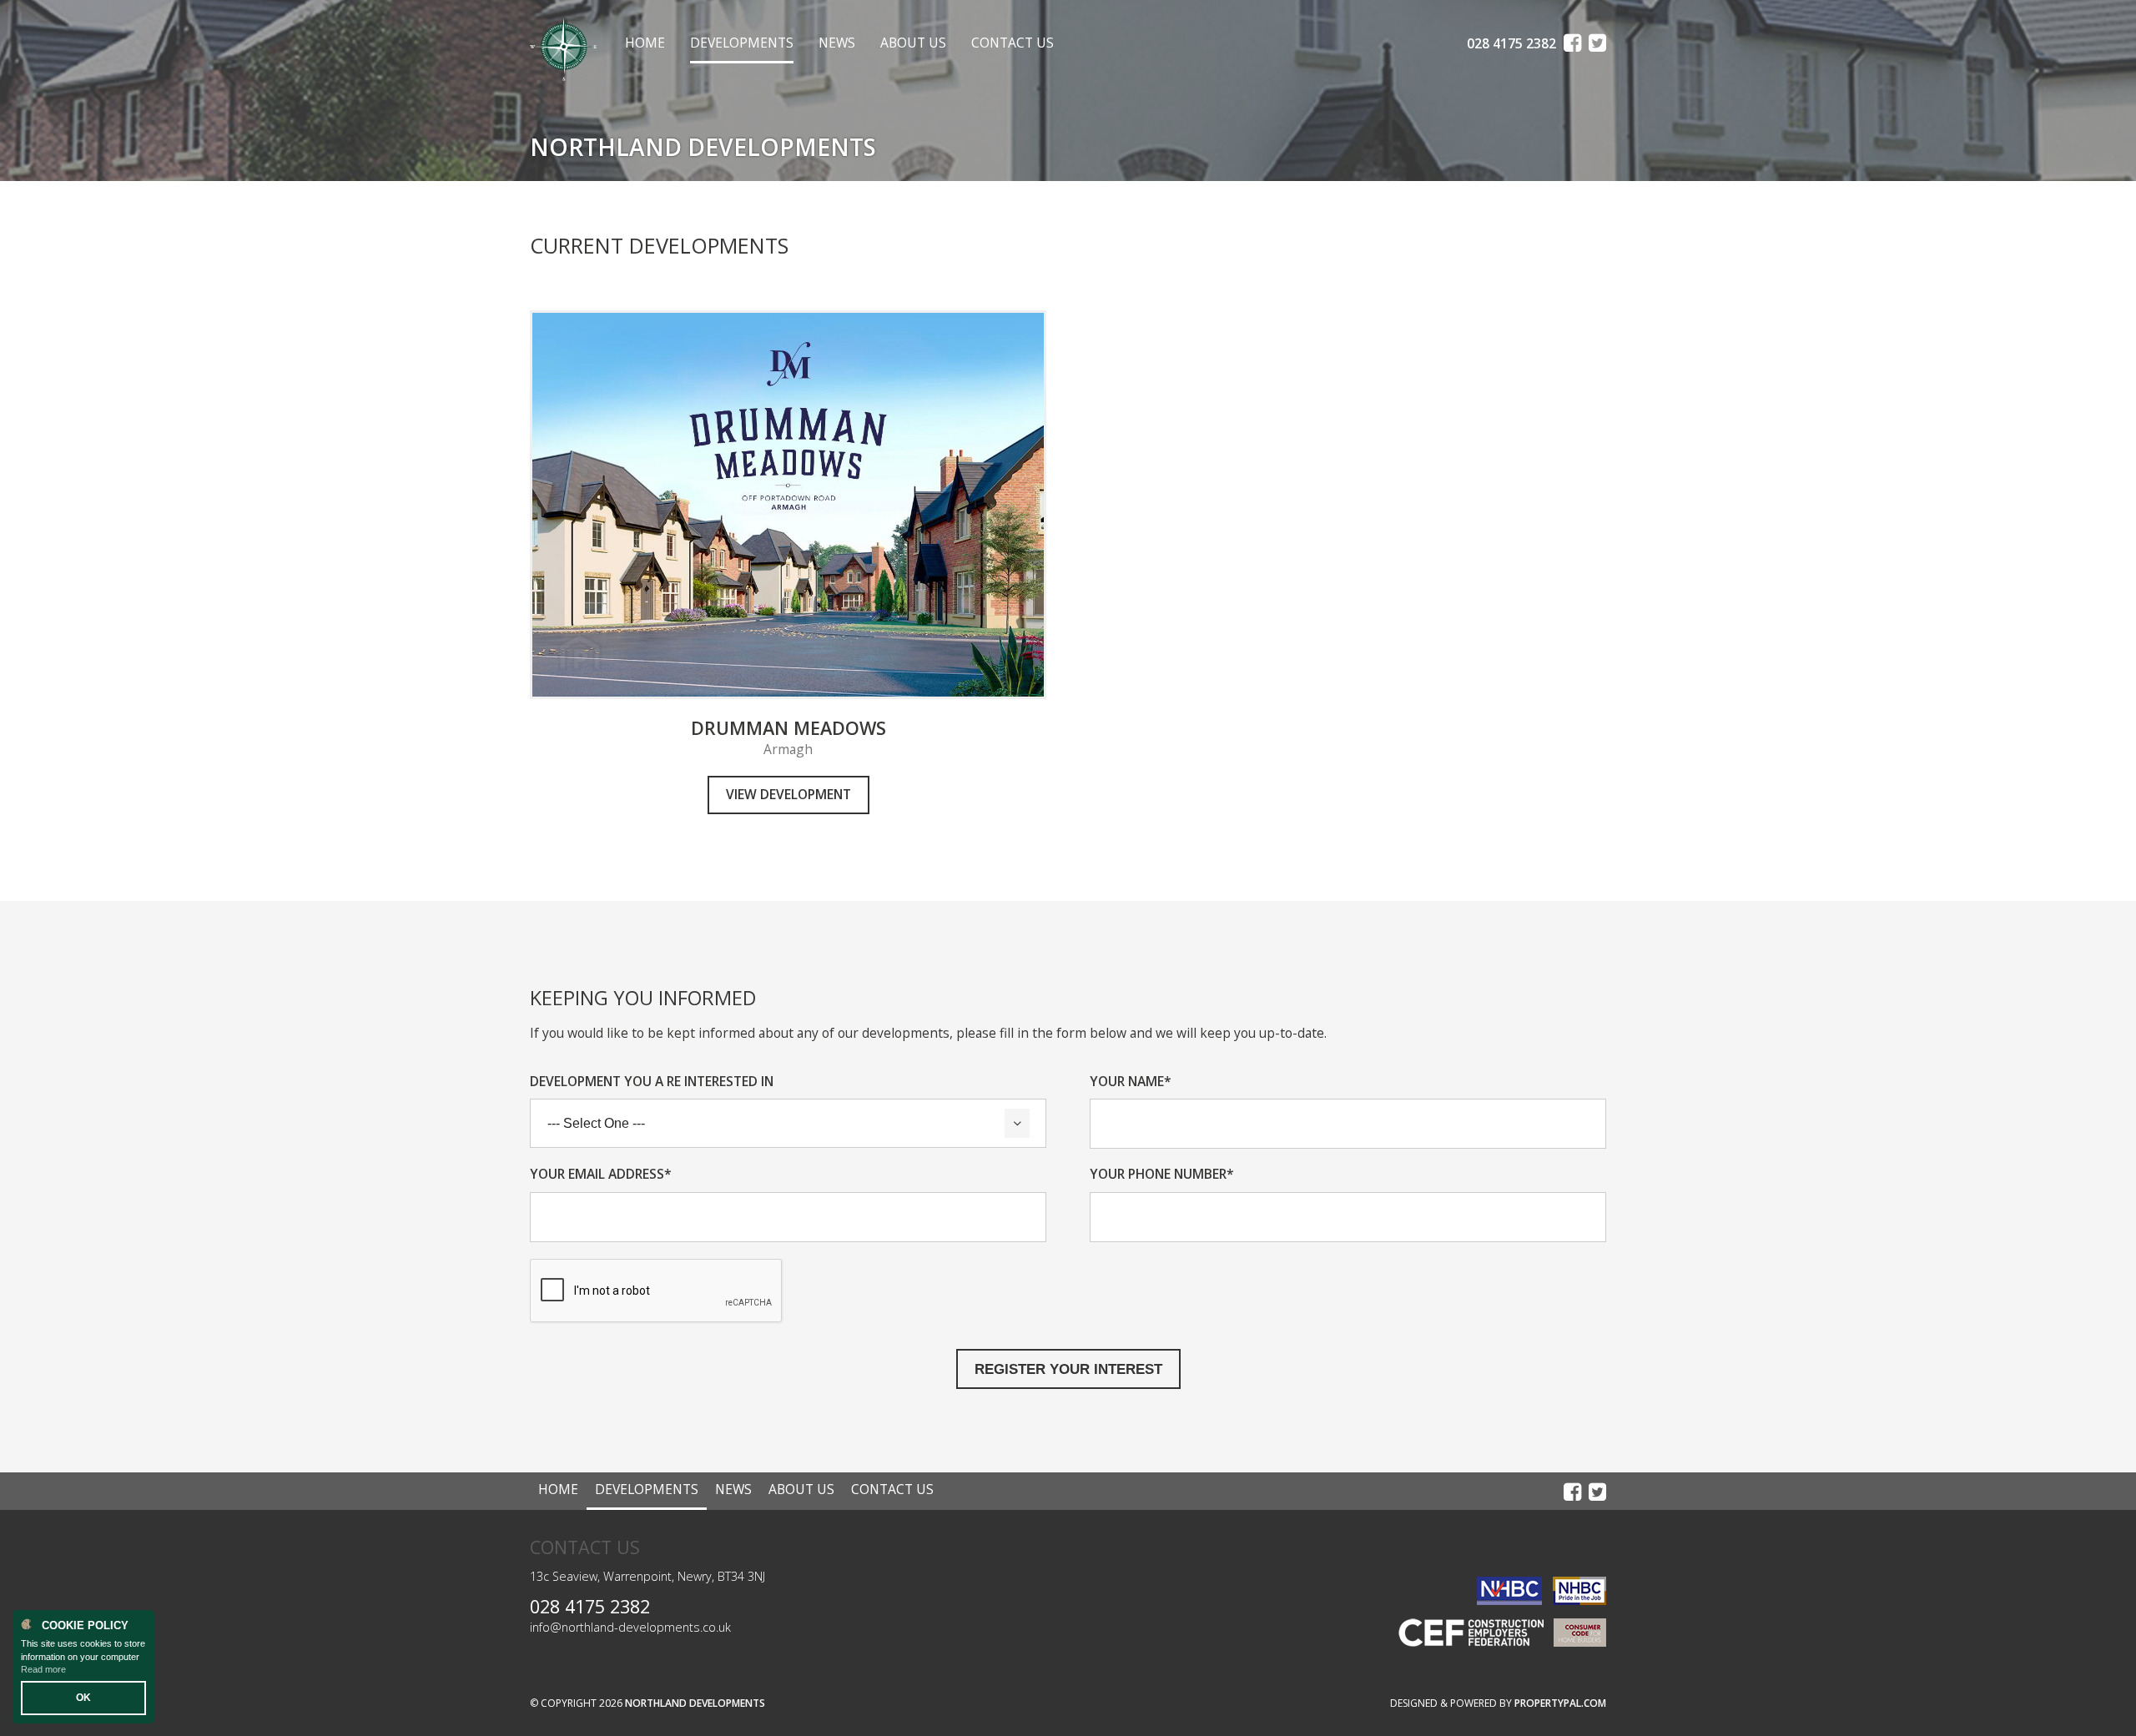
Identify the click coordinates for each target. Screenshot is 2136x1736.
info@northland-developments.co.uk (630, 1627)
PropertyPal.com (1560, 1703)
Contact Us (1013, 43)
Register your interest (1068, 1369)
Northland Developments (695, 1703)
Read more (43, 1669)
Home (645, 43)
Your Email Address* (601, 1174)
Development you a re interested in (652, 1082)
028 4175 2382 (590, 1606)
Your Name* (1131, 1082)
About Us (913, 43)
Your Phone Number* (1162, 1174)
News (837, 43)
